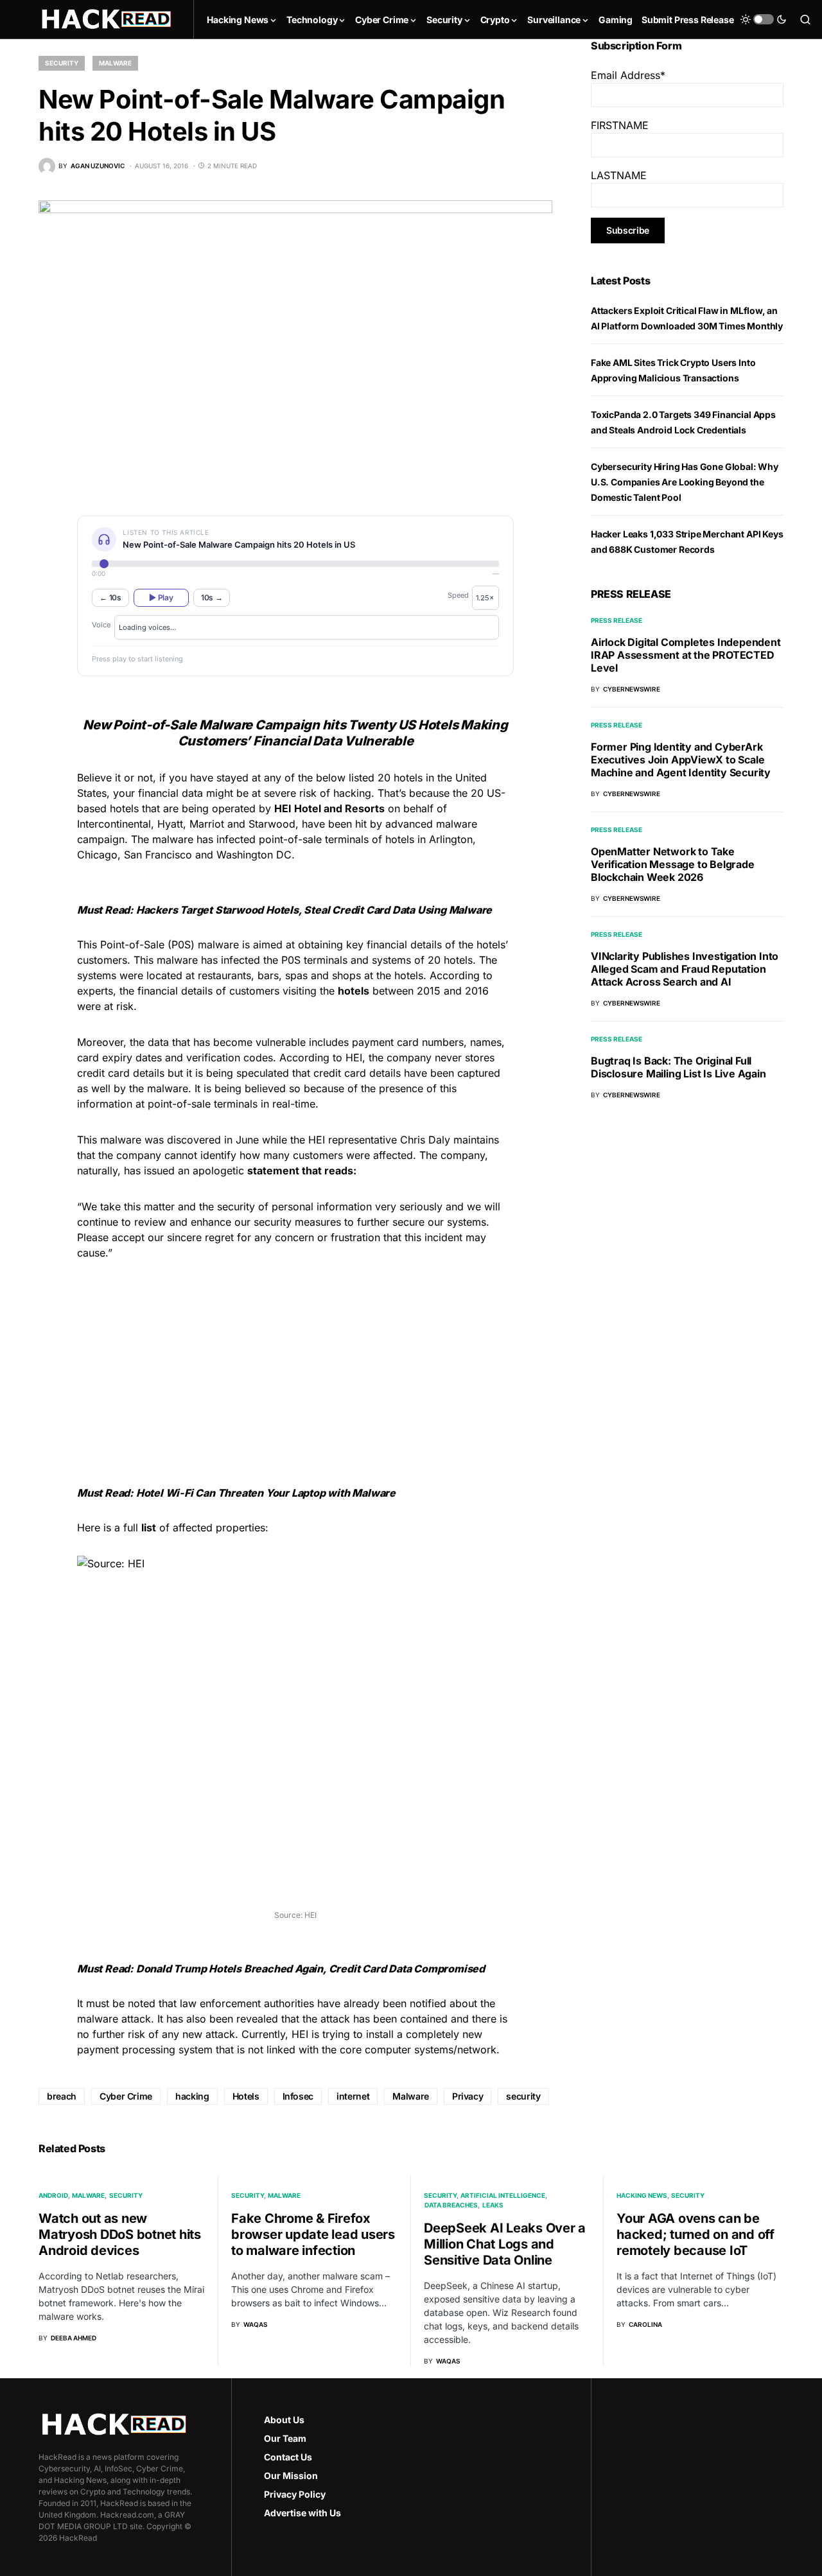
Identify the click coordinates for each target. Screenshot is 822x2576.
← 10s (110, 597)
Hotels (246, 2096)
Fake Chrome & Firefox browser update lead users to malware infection (313, 2234)
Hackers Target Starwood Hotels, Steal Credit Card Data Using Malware (314, 910)
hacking (192, 2096)
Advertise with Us (302, 2513)
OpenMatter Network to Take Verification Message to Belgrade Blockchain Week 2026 (673, 864)
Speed (458, 595)
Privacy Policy (295, 2494)
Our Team (285, 2438)
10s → (212, 597)
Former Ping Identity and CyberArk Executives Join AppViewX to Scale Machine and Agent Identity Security (681, 760)
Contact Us (288, 2457)
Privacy (468, 2096)
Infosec (298, 2096)
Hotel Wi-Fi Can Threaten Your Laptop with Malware (266, 1493)
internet (353, 2096)
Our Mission (291, 2476)
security (523, 2096)
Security (62, 63)
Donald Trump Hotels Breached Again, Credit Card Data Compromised (310, 1969)
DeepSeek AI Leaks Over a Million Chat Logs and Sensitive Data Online (505, 2244)
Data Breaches (451, 2205)
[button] (764, 19)
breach (62, 2096)
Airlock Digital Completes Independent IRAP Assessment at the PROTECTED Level (686, 655)
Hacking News (642, 2195)
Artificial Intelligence (503, 2195)
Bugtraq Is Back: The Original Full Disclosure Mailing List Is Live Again (678, 1067)
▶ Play (161, 597)
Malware (115, 63)
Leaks (493, 2205)
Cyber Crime (126, 2096)
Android (53, 2195)
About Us (284, 2420)
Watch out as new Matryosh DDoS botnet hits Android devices (120, 2234)
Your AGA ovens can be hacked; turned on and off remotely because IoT (695, 2234)
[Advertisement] (295, 1361)
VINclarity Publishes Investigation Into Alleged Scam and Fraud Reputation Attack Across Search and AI (685, 969)
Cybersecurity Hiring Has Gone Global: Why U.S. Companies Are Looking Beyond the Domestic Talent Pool (685, 482)
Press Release (616, 620)
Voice (101, 625)
